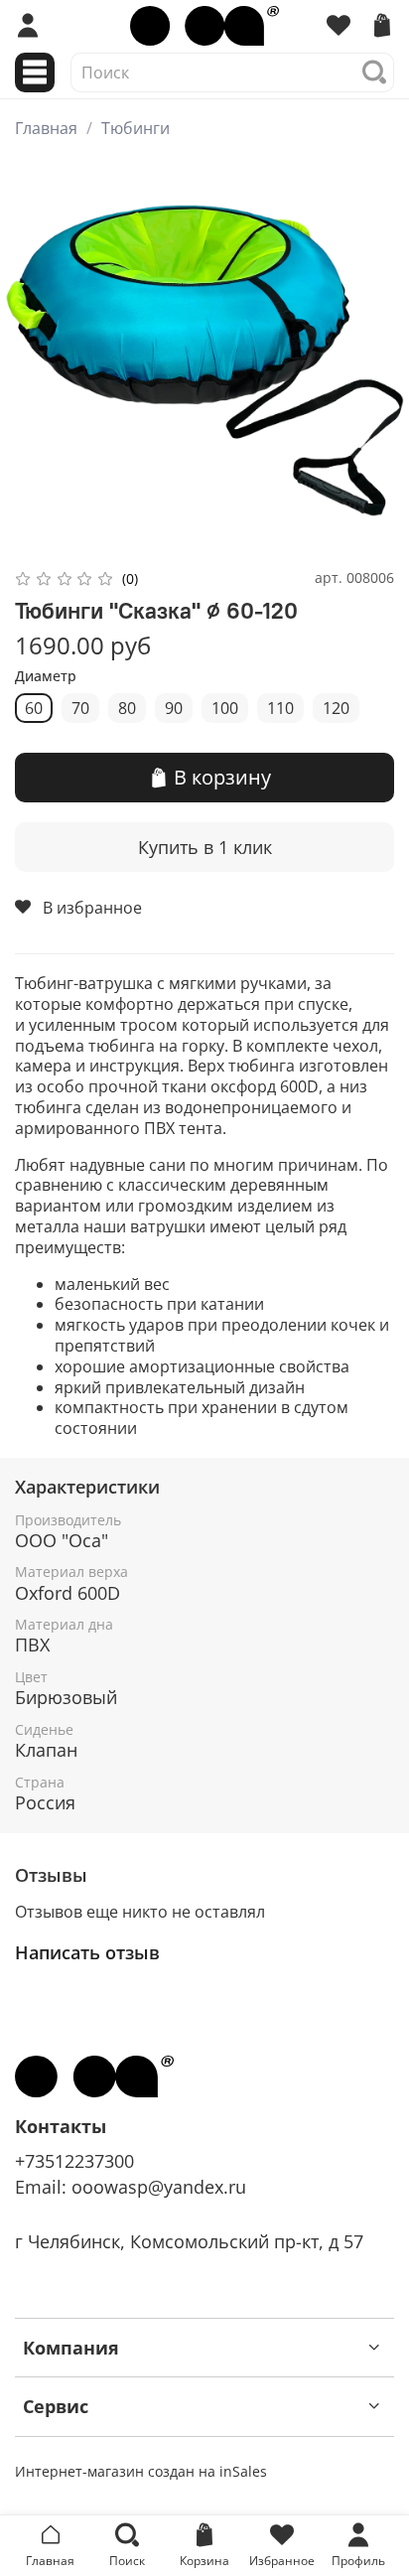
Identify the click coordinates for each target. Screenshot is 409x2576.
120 (336, 708)
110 (280, 708)
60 (34, 708)
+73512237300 (74, 2161)
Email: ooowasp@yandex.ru (131, 2187)
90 (174, 708)
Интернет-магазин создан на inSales (141, 2471)
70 (80, 708)
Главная (46, 128)
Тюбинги (136, 128)
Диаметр (46, 677)
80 (127, 708)
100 (225, 708)
